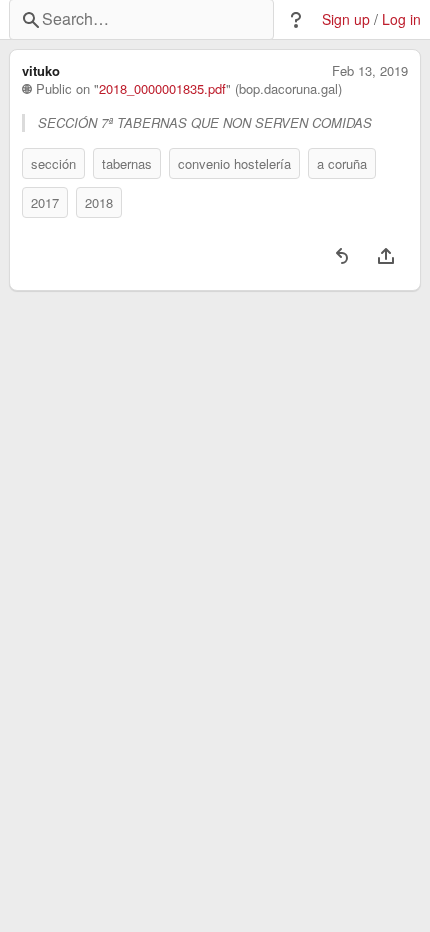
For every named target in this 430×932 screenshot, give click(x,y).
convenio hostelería (234, 163)
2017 (45, 202)
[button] (296, 20)
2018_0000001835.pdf (162, 89)
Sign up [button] (346, 19)
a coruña (342, 163)
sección (53, 163)
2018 (99, 202)
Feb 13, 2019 (370, 71)
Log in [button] (401, 19)
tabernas (127, 163)
